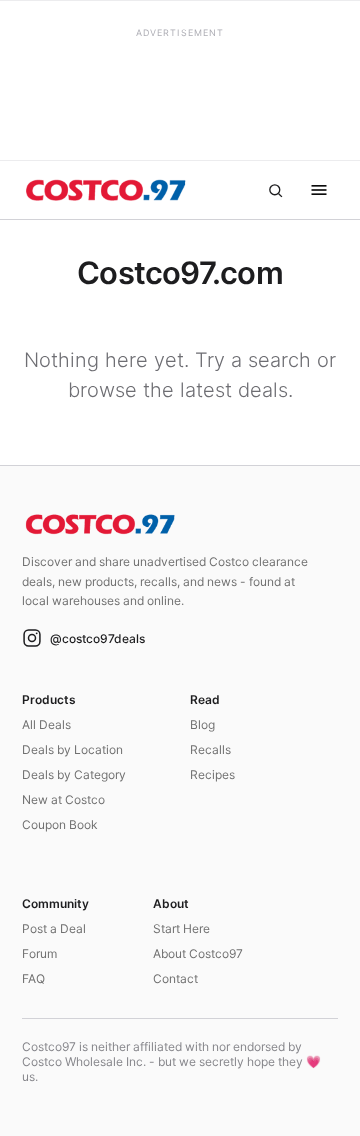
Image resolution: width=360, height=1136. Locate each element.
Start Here (181, 928)
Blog (202, 724)
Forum (39, 953)
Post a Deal (54, 928)
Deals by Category (74, 774)
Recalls (210, 749)
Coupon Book (60, 824)
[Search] (275, 190)
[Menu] (319, 190)
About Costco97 (198, 953)
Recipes (212, 774)
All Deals (46, 724)
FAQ (33, 978)
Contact (175, 978)
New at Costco (63, 799)
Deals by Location (72, 749)
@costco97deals (97, 638)
